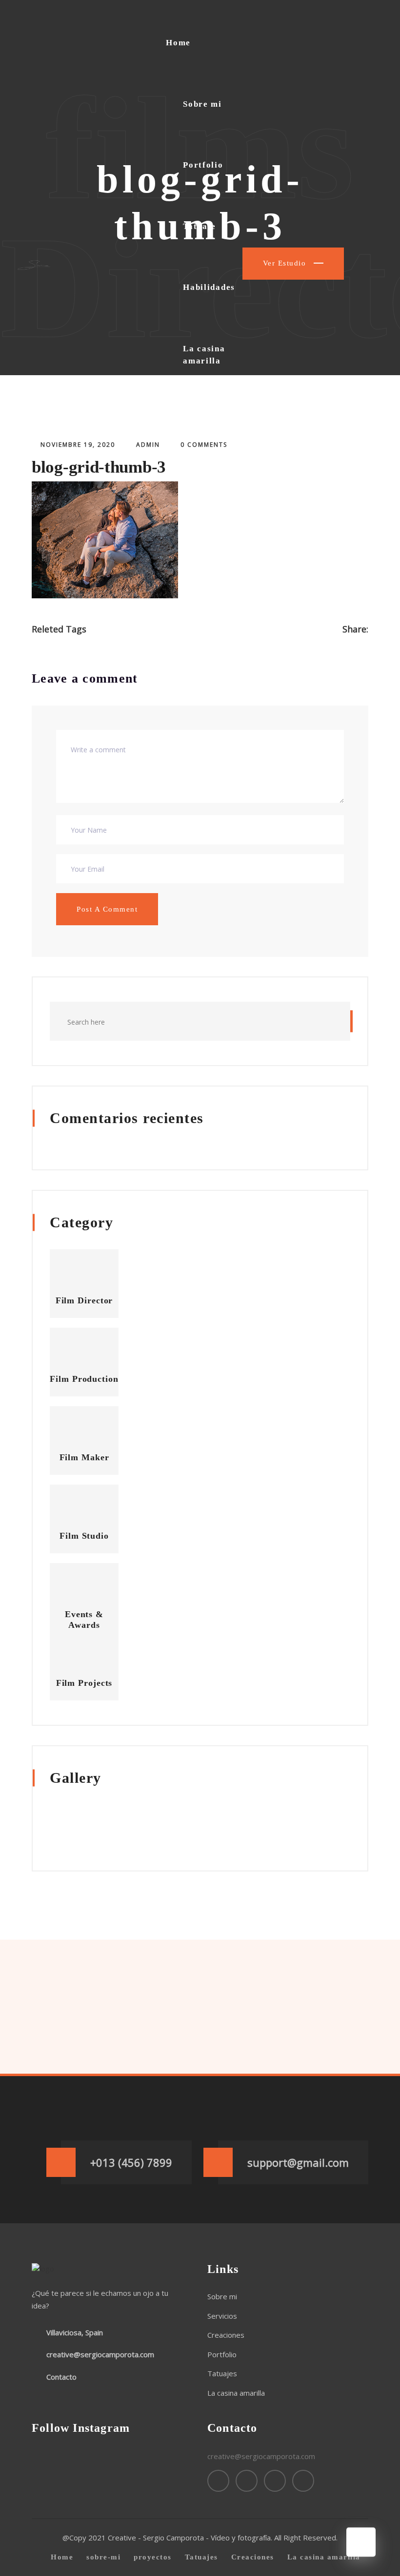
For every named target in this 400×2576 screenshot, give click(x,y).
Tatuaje (200, 226)
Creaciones (226, 2335)
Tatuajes (222, 2373)
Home (178, 43)
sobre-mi (103, 2557)
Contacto (203, 422)
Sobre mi (202, 104)
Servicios (222, 2316)
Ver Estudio (286, 263)
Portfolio (203, 165)
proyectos (153, 2557)
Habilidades (209, 287)
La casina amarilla (204, 355)
